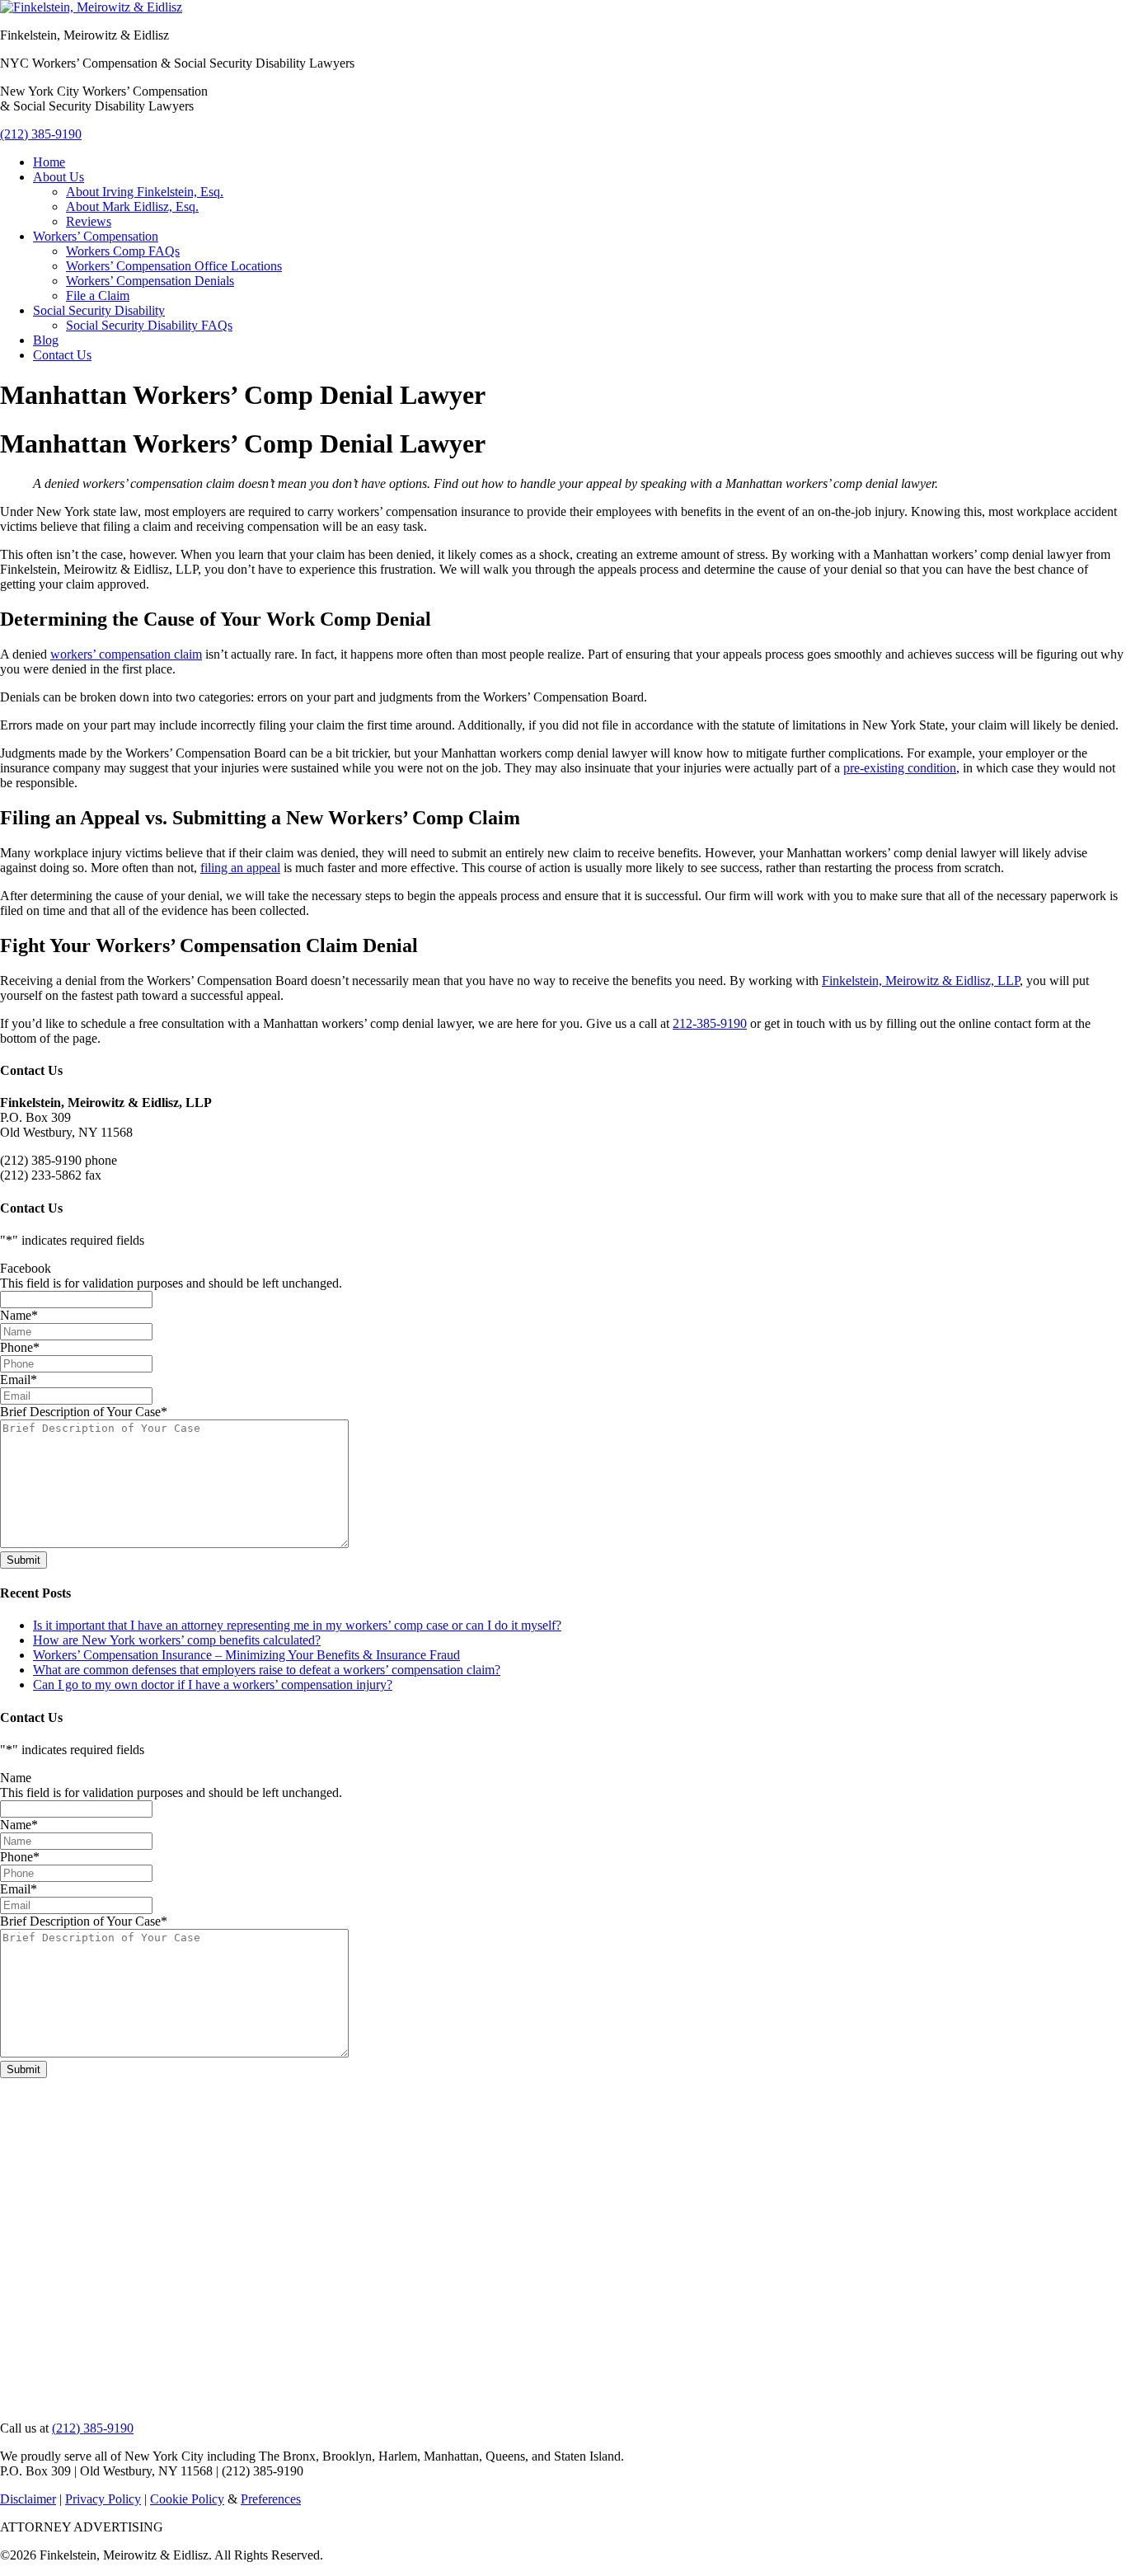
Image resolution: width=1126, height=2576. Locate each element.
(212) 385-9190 (41, 134)
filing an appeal (240, 868)
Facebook (26, 1268)
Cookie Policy (187, 2499)
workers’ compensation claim (126, 654)
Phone (20, 1347)
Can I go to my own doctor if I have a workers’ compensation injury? (213, 1684)
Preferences (271, 2499)
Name (19, 1315)
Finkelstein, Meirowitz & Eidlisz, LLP (921, 981)
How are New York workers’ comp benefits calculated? (177, 1640)
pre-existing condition (900, 768)
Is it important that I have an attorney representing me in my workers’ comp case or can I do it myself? (297, 1625)
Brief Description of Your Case (84, 1412)
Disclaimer (28, 2499)
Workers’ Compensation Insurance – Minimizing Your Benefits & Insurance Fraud (246, 1655)
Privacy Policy (103, 2499)
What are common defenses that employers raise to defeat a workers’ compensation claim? (267, 1670)
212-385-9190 (710, 1023)
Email (19, 1379)
